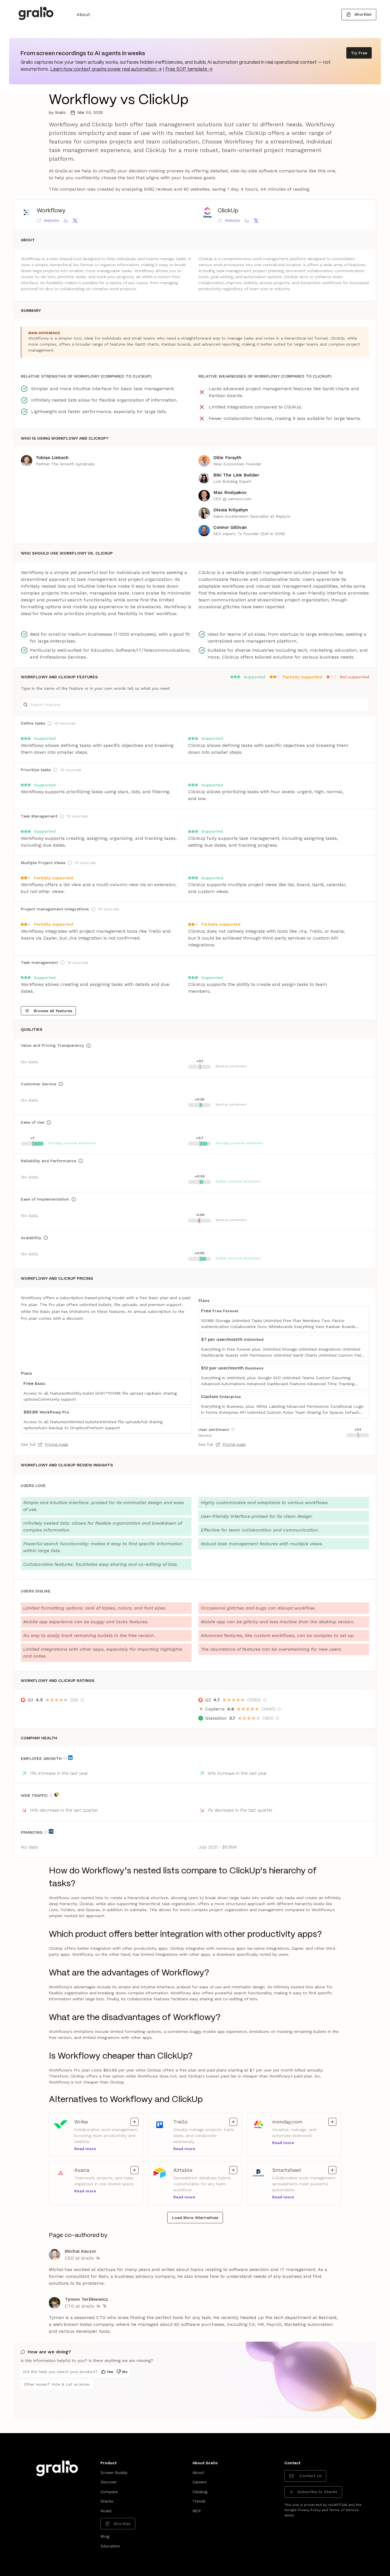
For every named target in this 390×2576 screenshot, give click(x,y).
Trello (189, 2122)
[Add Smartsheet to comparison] (332, 2170)
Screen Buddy (114, 2473)
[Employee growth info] (65, 1758)
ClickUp (228, 211)
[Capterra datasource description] (279, 1709)
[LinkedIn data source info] (70, 1758)
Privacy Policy (309, 2510)
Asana (90, 2170)
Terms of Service (344, 2510)
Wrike (90, 2122)
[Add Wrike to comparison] (134, 2122)
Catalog (200, 2492)
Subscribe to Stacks (317, 2492)
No (125, 2372)
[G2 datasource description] (82, 1700)
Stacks (107, 2501)
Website (51, 220)
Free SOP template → (189, 69)
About (83, 14)
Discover (109, 2482)
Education (110, 2546)
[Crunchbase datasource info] (51, 1831)
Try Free (359, 53)
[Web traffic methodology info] (51, 1795)
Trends (199, 2501)
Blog (105, 2536)
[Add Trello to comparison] (233, 2122)
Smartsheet (288, 2170)
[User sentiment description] (233, 1429)
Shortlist (363, 14)
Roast (106, 2511)
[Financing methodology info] (46, 1832)
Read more (85, 2149)
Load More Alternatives (195, 2218)
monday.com (288, 2122)
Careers (200, 2482)
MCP (197, 2511)
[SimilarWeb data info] (57, 1795)
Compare (109, 2492)
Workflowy (51, 211)
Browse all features (53, 1011)
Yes (110, 2372)
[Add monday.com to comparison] (332, 2122)
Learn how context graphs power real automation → (106, 69)
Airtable (189, 2170)
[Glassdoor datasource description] (278, 1718)
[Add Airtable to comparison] (233, 2170)
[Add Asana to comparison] (134, 2170)
